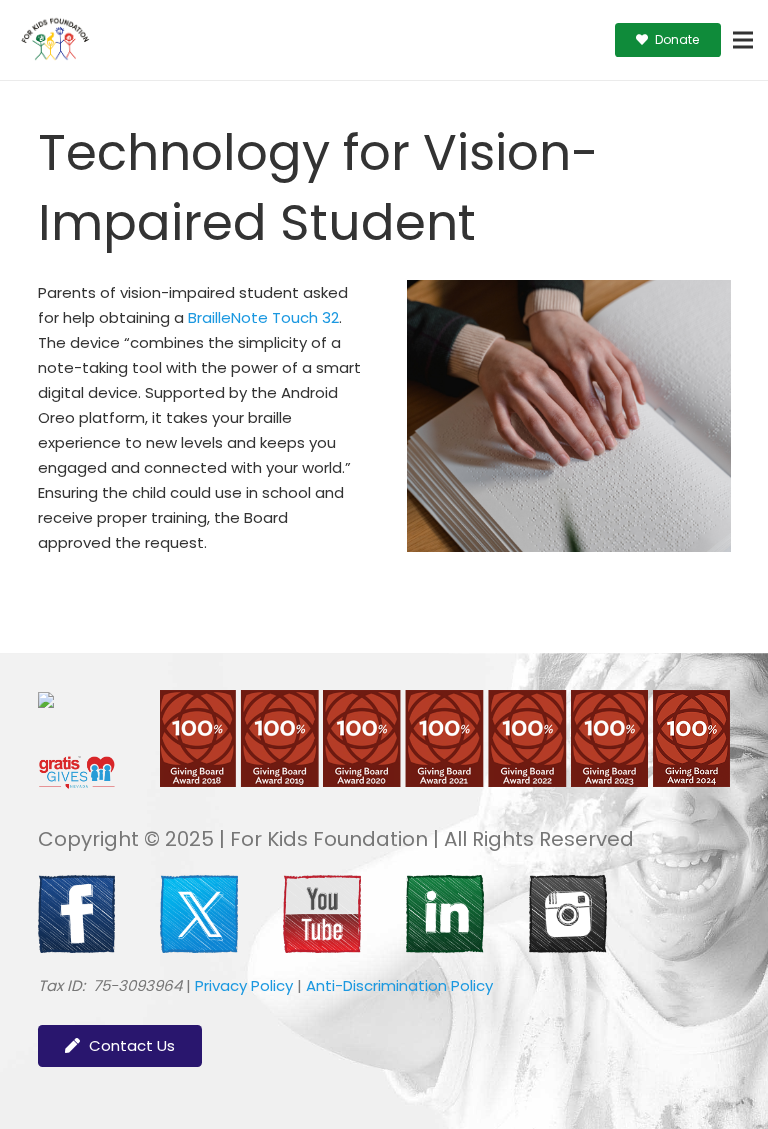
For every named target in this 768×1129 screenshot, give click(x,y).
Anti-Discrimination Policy (399, 985)
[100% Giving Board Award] (445, 781)
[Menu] (743, 40)
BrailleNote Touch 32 (263, 317)
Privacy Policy (244, 985)
